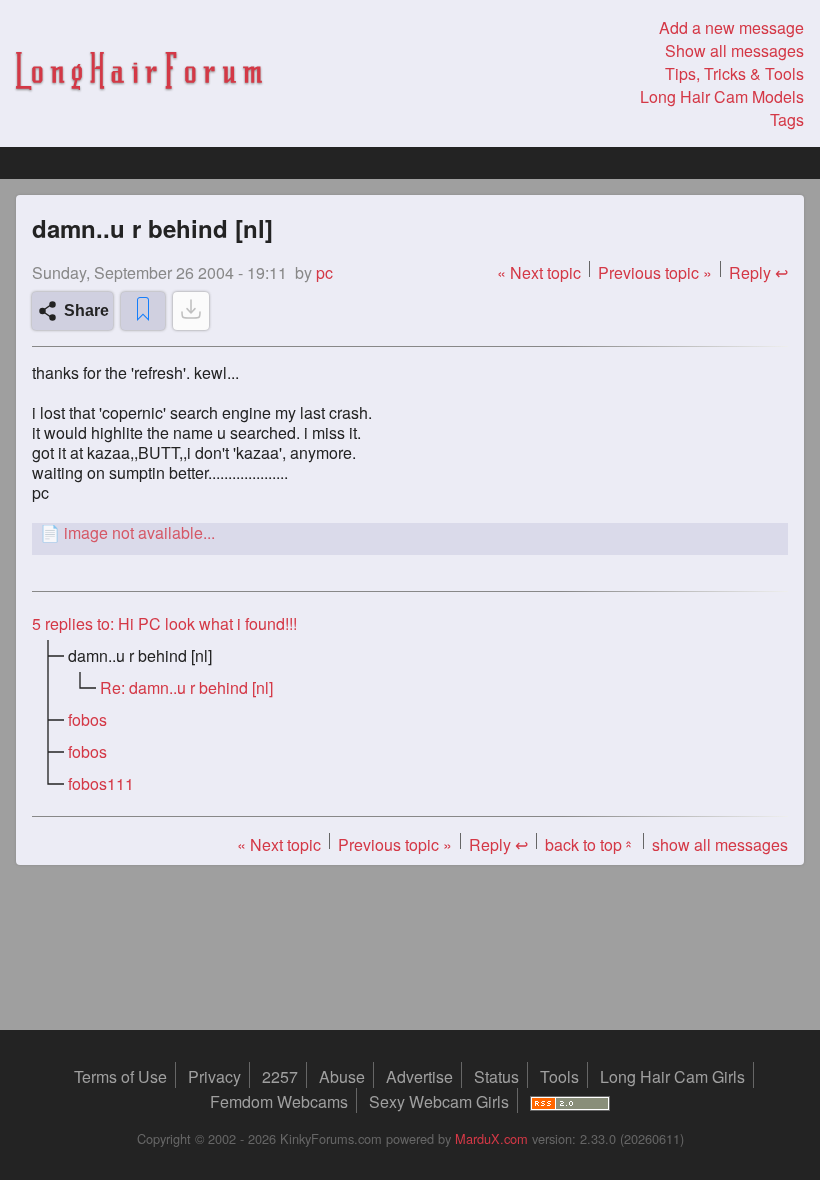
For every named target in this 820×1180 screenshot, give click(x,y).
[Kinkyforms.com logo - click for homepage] (139, 74)
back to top (590, 844)
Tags (787, 119)
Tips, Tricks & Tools (734, 73)
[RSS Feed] (570, 1101)
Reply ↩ (758, 272)
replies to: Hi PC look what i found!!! (164, 623)
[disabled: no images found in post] (191, 311)
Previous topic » (655, 272)
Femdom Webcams (279, 1101)
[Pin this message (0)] (143, 311)
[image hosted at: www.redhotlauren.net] (410, 532)
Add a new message (731, 27)
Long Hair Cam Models (722, 96)
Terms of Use (120, 1076)
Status (496, 1076)
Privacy (214, 1076)
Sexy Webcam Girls (439, 1101)
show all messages (720, 844)
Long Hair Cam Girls (672, 1076)
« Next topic (539, 272)
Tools (559, 1076)
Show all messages (734, 50)
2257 (280, 1076)
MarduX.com (491, 1138)
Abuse (342, 1076)
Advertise (419, 1076)
